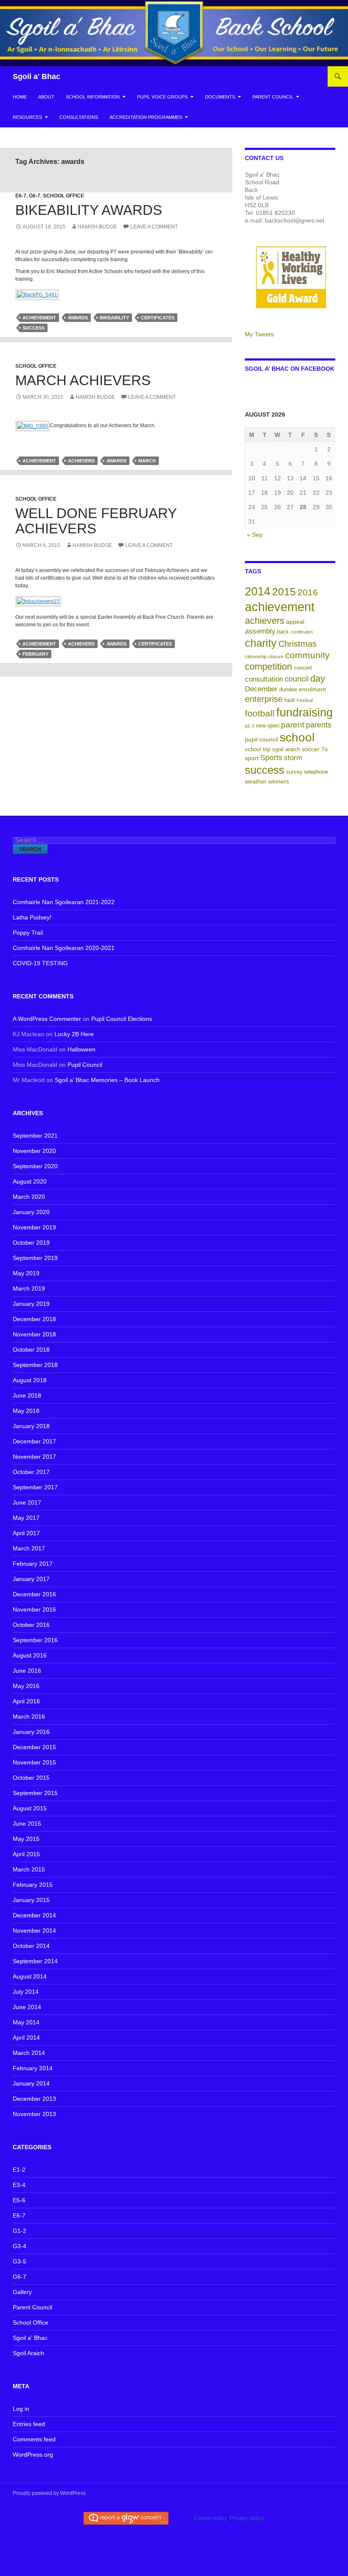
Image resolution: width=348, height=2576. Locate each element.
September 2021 (35, 1136)
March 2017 (29, 1548)
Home (20, 97)
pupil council (261, 739)
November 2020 (34, 1151)
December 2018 (34, 1319)
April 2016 (26, 1701)
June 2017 (27, 1502)
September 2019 (35, 1258)
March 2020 (29, 1197)
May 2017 (26, 1518)
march (147, 461)
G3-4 (20, 2246)
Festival (305, 700)
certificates (158, 318)
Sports (271, 758)
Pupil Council (85, 1065)
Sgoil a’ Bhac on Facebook (290, 369)
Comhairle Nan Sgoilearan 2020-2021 (64, 948)
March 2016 (29, 1716)
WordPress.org (33, 2455)
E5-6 (19, 2200)
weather (256, 781)
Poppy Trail (28, 933)
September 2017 (35, 1487)
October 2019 (31, 1243)
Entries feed (29, 2424)
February (35, 654)
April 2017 (26, 1533)
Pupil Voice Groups (162, 97)
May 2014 (26, 2022)
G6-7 (35, 196)
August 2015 (30, 1808)
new (261, 726)
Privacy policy (247, 2518)
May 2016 (26, 1686)
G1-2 (20, 2231)
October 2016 (31, 1625)
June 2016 (27, 1671)
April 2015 (26, 1854)
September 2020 (35, 1166)
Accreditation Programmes (146, 117)
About (46, 97)
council (297, 679)
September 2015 (35, 1793)
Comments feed (34, 2439)
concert (303, 668)
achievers (81, 461)
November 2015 (34, 1762)
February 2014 (33, 2068)
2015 (284, 592)
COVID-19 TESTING (40, 963)
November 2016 (34, 1609)
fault (290, 700)
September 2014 (35, 1961)
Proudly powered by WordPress (49, 2493)
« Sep (255, 535)
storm (293, 758)
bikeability (114, 318)
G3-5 (20, 2261)
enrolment (312, 689)
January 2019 (31, 1304)
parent (293, 725)
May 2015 (26, 1839)
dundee (288, 690)
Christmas (297, 644)
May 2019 (26, 1273)
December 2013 (34, 2099)
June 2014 (27, 2007)
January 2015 (31, 1900)
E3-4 (19, 2185)
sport (252, 758)
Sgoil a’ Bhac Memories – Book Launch (107, 1080)
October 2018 (31, 1350)
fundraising (304, 712)
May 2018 (26, 1411)
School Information (93, 97)
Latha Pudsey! (32, 917)
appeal (295, 622)
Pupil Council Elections (122, 1019)
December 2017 (34, 1441)
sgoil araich (286, 750)
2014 (258, 591)
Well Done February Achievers (96, 521)
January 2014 (31, 2083)
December (261, 689)
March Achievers (83, 380)
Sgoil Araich (28, 2353)
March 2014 (29, 2053)
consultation (264, 679)
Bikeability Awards (89, 210)
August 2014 (30, 1976)
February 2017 (33, 1564)
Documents (220, 97)
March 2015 (29, 1869)
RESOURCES (27, 117)
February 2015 (33, 1885)
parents (319, 725)
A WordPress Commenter (47, 1019)
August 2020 (30, 1181)
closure (276, 657)
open (273, 726)
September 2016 (35, 1640)
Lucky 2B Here (74, 1034)
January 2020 (31, 1212)
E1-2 (19, 2170)
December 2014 (34, 1915)
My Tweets (259, 334)
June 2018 (27, 1395)
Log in (21, 2409)
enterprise (264, 699)
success (34, 328)
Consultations (79, 117)
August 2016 (30, 1655)
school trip (258, 750)
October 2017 (31, 1472)
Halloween (81, 1049)
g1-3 (250, 726)
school (297, 737)
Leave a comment (154, 227)
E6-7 (21, 196)
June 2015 (27, 1823)
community (307, 655)
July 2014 (26, 1992)
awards (78, 318)
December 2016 (34, 1594)
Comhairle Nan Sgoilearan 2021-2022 (64, 902)
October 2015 (31, 1778)
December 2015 (34, 1747)
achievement (39, 318)
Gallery (22, 2292)
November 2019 (34, 1227)
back (283, 632)
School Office (63, 196)
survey (294, 772)
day (318, 678)
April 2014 (26, 2038)
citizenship (256, 657)
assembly (260, 631)
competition (268, 667)
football (260, 713)
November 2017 (34, 1457)
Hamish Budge (97, 227)
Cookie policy (210, 2518)
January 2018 (31, 1426)
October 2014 (31, 1946)
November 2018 (34, 1334)
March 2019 (29, 1288)
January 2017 (31, 1579)
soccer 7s (315, 749)
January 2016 (31, 1732)
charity (261, 643)
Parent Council (273, 97)
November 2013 (34, 2114)
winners (279, 781)
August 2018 (30, 1380)
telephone (316, 772)
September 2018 (35, 1365)
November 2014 (34, 1931)
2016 (308, 592)
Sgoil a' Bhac (36, 76)
